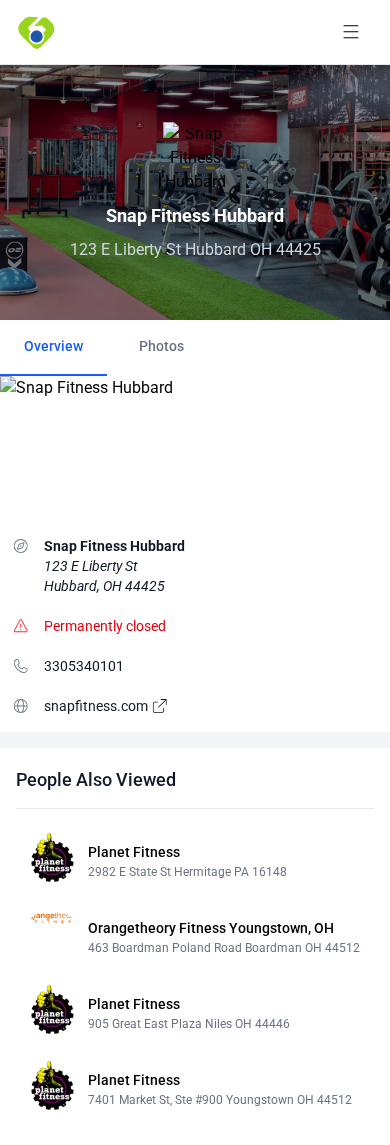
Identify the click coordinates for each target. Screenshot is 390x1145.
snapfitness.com (97, 706)
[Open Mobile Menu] (351, 32)
